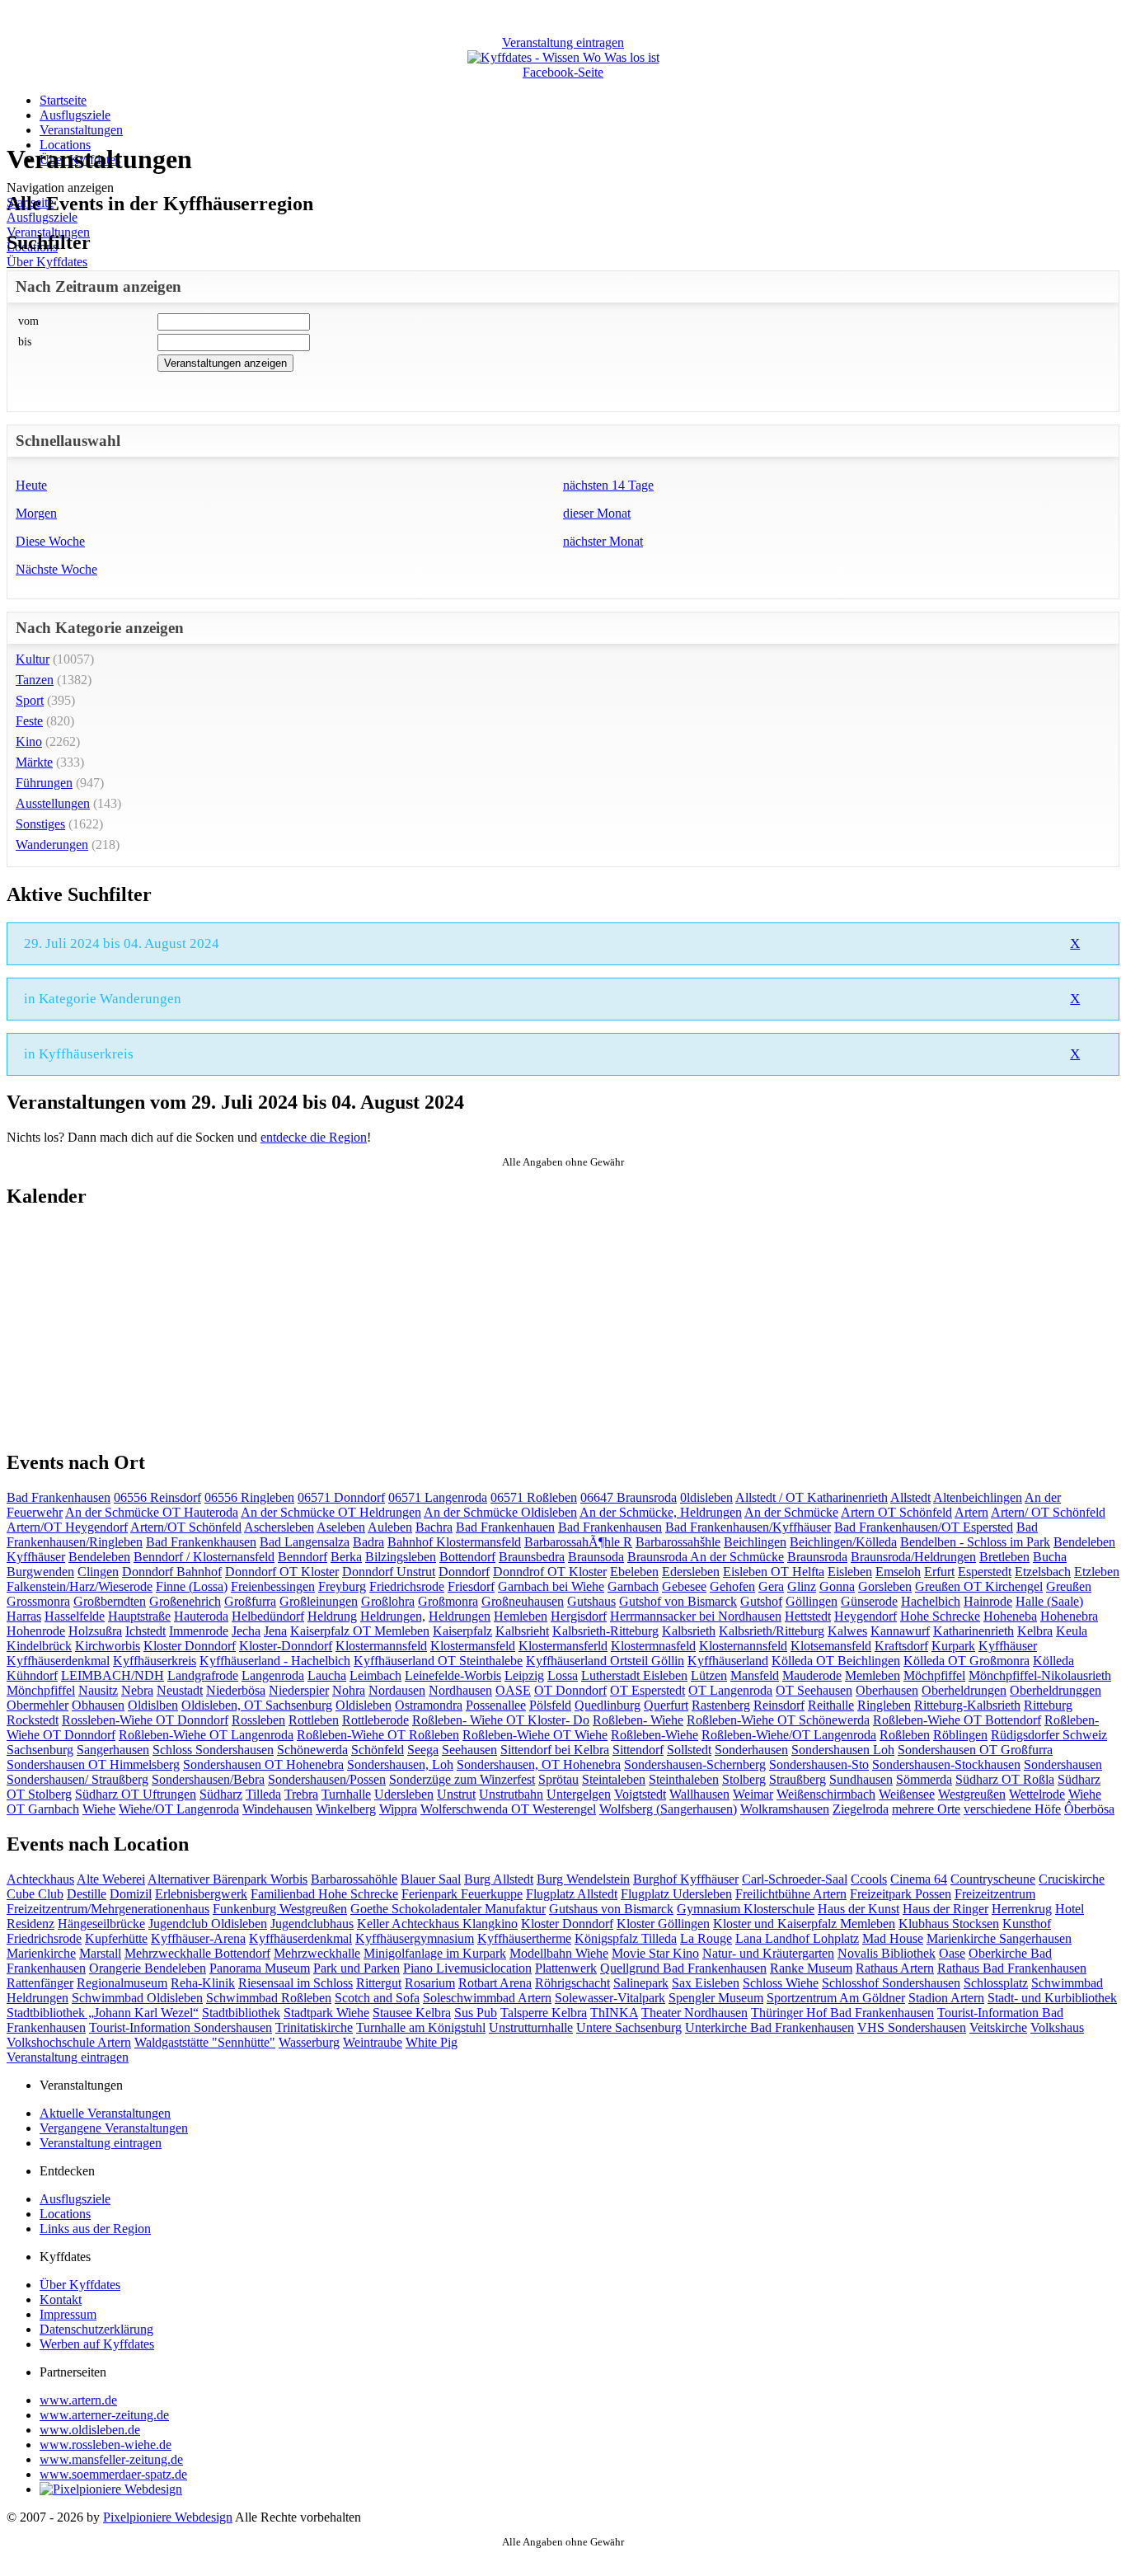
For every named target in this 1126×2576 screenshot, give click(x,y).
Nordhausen (460, 1690)
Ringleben (884, 1705)
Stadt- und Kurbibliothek (1052, 1998)
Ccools (869, 1879)
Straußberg (798, 1779)
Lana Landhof (774, 1938)
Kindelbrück (39, 1646)
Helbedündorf (268, 1616)
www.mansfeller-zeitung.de (111, 2459)
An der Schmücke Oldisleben (500, 1512)
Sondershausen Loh (843, 1750)
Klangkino (490, 1924)
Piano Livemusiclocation (467, 1968)
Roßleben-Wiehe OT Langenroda (206, 1735)
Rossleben (258, 1720)
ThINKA (614, 2013)
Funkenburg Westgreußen (280, 1909)
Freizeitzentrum (995, 1894)
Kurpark (953, 1646)
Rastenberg (721, 1705)
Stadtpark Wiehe (326, 2013)
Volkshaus (1057, 2027)
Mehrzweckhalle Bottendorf (197, 1953)
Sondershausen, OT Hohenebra (539, 1764)
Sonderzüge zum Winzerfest (462, 1779)
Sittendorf (638, 1750)
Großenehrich (185, 1601)
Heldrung (332, 1616)
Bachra (434, 1527)
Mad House (893, 1938)
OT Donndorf (570, 1690)
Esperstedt (985, 1572)
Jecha (246, 1631)
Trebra (301, 1794)
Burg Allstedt (499, 1879)
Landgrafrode (203, 1675)
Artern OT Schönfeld (896, 1512)
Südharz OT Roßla (1005, 1779)
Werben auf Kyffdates (97, 2344)
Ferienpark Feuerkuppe (462, 1894)
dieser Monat (597, 513)
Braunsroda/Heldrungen (913, 1557)
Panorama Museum (260, 1968)
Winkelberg (346, 1809)
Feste (29, 721)
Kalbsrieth (689, 1631)
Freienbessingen (273, 1586)
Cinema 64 (919, 1879)
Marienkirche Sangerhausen (999, 1938)
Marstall (100, 1953)
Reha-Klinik (203, 1983)
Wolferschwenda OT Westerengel (508, 1809)
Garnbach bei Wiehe (551, 1586)
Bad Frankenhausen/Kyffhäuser (748, 1527)
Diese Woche (50, 541)
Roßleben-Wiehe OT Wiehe (535, 1735)
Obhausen (98, 1705)
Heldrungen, (393, 1616)
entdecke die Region (314, 1137)
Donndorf (464, 1572)
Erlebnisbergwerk (201, 1894)
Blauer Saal (431, 1879)
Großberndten (110, 1601)
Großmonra (448, 1601)
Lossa (563, 1675)
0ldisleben (706, 1497)
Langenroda (273, 1675)
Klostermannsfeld (381, 1646)
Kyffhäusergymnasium (415, 1938)
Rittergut (379, 1983)
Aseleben (341, 1527)
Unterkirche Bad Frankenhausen (769, 2027)
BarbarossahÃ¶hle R (578, 1542)
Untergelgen (579, 1794)
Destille (87, 1894)
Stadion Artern (946, 1998)
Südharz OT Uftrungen (136, 1794)
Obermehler (38, 1705)
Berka (346, 1557)
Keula (1072, 1631)
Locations (65, 2214)
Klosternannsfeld (743, 1646)
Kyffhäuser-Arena (198, 1938)
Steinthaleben (684, 1779)
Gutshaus (591, 1601)
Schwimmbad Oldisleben (137, 1998)
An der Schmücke (791, 1512)
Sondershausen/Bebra (208, 1779)
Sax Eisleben (706, 1983)
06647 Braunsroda (629, 1497)
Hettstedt (808, 1616)
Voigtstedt (640, 1794)
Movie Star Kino (655, 1953)
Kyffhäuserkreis (155, 1661)
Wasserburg (309, 2042)
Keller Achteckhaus (410, 1924)
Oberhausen (887, 1690)
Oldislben (153, 1705)
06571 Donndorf (341, 1497)
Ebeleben (634, 1572)
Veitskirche (998, 2027)
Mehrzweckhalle (317, 1953)
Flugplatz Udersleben (676, 1894)
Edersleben (691, 1572)
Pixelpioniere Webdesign (168, 2517)
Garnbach (633, 1586)
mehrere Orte (926, 1809)
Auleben (390, 1527)
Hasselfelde (75, 1616)
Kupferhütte (116, 1938)
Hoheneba (1010, 1616)
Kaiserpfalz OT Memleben (360, 1631)
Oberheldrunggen (1056, 1690)
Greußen (1069, 1586)
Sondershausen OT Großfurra (975, 1750)
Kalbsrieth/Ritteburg (772, 1631)
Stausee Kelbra (412, 2013)
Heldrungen (460, 1616)
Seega (423, 1750)
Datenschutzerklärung (96, 2329)
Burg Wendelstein (583, 1879)
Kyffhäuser (1008, 1646)
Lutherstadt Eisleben (634, 1675)
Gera (771, 1586)
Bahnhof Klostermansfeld (454, 1542)
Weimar (753, 1794)
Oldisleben (364, 1705)
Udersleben (404, 1794)
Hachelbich (931, 1601)
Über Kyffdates (47, 262)
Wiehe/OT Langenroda (179, 1809)
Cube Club (35, 1894)
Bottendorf (467, 1557)
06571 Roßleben (534, 1497)
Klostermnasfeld (653, 1646)
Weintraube (373, 2042)
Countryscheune (993, 1879)
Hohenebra (1069, 1616)
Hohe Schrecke (940, 1616)
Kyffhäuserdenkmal (58, 1661)
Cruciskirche (1072, 1879)
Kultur (33, 659)
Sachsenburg (40, 1750)
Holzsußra (95, 1631)
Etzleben (1097, 1572)
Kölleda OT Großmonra (966, 1661)
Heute (31, 485)
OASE (513, 1690)
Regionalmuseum (122, 1983)
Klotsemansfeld (831, 1646)
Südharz (221, 1794)
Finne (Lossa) (192, 1586)
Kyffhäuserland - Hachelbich (275, 1661)
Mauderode (812, 1675)
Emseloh (898, 1572)
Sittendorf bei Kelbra (555, 1750)
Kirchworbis (108, 1646)
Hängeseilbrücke (101, 1924)
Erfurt (939, 1572)
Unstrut (456, 1794)
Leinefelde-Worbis (453, 1675)
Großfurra (250, 1601)
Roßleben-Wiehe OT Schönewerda (778, 1720)
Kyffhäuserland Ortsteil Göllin (605, 1661)
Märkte (34, 762)
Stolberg (744, 1779)
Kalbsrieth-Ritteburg (605, 1631)
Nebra (137, 1690)
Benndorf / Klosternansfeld (204, 1557)
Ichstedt (145, 1631)
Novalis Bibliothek (887, 1953)
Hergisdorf (579, 1616)
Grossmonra (38, 1601)
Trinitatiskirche (314, 2027)
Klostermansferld (563, 1646)
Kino (29, 741)
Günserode (869, 1601)
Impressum (68, 2314)
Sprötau (558, 1779)
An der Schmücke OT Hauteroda (152, 1512)
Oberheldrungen (964, 1690)
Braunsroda (817, 1557)
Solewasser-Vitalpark (610, 1998)
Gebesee (684, 1586)
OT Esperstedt (647, 1690)
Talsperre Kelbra (544, 2013)
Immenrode (199, 1631)
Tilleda (263, 1794)
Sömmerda (924, 1779)
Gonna (837, 1586)
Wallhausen (699, 1794)
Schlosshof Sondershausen (891, 1983)
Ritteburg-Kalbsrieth (967, 1705)
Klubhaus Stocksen (949, 1924)
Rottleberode (375, 1720)
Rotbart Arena (495, 1983)
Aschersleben (279, 1527)
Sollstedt (689, 1750)
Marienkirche (41, 1953)
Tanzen (35, 680)
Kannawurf (900, 1631)
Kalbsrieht (522, 1631)
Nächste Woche (56, 569)
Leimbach (375, 1675)
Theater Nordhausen (694, 2013)
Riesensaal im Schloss (296, 1983)
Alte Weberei (111, 1879)
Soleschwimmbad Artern (487, 1998)
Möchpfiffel (934, 1675)
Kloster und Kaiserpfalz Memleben (804, 1924)
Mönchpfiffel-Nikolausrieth (1040, 1675)
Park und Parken (357, 1968)
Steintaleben (614, 1779)
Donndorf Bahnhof (172, 1572)
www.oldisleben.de (90, 2430)
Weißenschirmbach (826, 1794)
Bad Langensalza (305, 1542)
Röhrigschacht (572, 1983)
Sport (30, 700)
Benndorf (303, 1557)
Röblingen (960, 1735)
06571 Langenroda (438, 1497)
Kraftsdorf (901, 1646)
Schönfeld (378, 1750)
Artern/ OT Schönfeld (1048, 1512)
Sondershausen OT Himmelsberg (93, 1764)
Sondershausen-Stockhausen (946, 1764)
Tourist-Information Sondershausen (181, 2027)
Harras (24, 1616)
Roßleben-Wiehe (654, 1735)
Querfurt (666, 1705)
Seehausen (469, 1750)
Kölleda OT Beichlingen (836, 1661)
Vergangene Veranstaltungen (114, 2128)
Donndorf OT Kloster (282, 1572)
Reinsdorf (779, 1705)
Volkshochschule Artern (69, 2042)
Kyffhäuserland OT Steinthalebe (438, 1661)
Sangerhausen (113, 1750)
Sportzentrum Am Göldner (836, 1998)
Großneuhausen (523, 1601)
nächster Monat (603, 541)
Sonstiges (40, 824)
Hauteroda (201, 1616)
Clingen (98, 1572)
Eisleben (850, 1572)
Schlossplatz (996, 1983)
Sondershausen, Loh (400, 1764)
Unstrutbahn (511, 1794)
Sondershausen (1063, 1764)
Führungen (44, 783)
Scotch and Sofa (377, 1998)
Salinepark (641, 1983)
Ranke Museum (811, 1968)
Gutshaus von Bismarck (611, 1909)
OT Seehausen (814, 1690)
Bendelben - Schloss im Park (975, 1542)
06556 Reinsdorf (157, 1497)
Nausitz (98, 1690)
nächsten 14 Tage (608, 485)
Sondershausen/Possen (327, 1779)
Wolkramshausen (785, 1809)
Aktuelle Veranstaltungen (105, 2113)
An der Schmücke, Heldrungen (661, 1512)
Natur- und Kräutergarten (768, 1953)
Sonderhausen (751, 1750)
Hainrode (988, 1601)
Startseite (63, 100)
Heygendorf (866, 1616)
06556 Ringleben (249, 1497)
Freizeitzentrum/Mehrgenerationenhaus (108, 1909)
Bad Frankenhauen (505, 1527)
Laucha (327, 1675)
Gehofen (732, 1586)
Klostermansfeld (473, 1646)
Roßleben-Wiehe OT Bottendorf (957, 1720)
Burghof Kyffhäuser (686, 1879)
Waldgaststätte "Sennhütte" (205, 2042)
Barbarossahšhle (678, 1542)
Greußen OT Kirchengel (979, 1586)
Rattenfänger (40, 1983)
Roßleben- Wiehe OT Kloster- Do (501, 1720)
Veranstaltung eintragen (68, 2057)
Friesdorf (471, 1586)
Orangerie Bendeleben (148, 1968)
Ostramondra (429, 1705)
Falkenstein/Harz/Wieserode (80, 1586)
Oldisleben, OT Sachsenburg (257, 1705)
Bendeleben (99, 1557)
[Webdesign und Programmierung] (111, 2489)
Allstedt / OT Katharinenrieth (812, 1497)
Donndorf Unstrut (389, 1572)
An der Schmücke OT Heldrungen (331, 1512)
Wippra (398, 1809)
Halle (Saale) (1049, 1601)
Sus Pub (476, 2013)
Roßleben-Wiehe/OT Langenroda (789, 1735)
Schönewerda (312, 1750)
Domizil (131, 1894)
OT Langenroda (730, 1690)
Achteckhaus (40, 1879)
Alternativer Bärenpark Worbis (228, 1879)
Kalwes (847, 1631)
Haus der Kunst (859, 1909)
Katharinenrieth (974, 1631)
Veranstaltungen (81, 130)
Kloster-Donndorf (286, 1646)
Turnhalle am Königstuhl (421, 2027)
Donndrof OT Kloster (550, 1572)
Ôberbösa (1089, 1809)
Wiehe (99, 1809)
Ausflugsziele (75, 115)
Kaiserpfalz (462, 1631)
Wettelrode (1037, 1794)
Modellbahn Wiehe (559, 1953)
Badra (368, 1542)
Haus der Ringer (945, 1909)
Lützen (709, 1675)
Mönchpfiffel (41, 1690)
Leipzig (524, 1675)
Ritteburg (1048, 1705)
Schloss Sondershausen (213, 1750)
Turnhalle (346, 1794)
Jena (275, 1631)
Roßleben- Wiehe (638, 1720)
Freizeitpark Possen (901, 1894)
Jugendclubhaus (312, 1924)
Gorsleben (885, 1586)
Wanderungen (52, 845)
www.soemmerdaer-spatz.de (113, 2474)
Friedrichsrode (407, 1586)
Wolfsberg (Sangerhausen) (668, 1809)
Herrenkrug (1022, 1909)
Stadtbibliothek (241, 2013)
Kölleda (1053, 1661)
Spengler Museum (716, 1998)
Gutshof (761, 1601)
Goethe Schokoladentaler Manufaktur (448, 1909)
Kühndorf (32, 1675)
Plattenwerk (566, 1968)
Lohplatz (836, 1938)
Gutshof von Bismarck (678, 1601)
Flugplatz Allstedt (572, 1894)
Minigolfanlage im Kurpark (435, 1953)
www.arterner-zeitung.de (104, 2415)
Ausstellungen (53, 803)
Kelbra (1035, 1631)
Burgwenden (40, 1572)
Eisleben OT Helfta (774, 1572)
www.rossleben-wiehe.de (106, 2445)
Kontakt (61, 2299)
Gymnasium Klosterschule (746, 1909)
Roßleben (905, 1735)
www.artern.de (78, 2400)
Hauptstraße (139, 1616)
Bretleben (1004, 1557)
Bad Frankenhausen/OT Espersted (924, 1527)
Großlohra (388, 1601)
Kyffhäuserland (728, 1661)
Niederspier (299, 1690)
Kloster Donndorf (190, 1646)
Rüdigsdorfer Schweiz (1049, 1735)
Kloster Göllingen (663, 1924)
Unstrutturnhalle (531, 2027)
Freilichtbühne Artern (791, 1894)
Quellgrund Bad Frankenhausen (683, 1968)
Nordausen (397, 1690)
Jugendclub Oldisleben (208, 1924)
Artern (971, 1512)
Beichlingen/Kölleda (843, 1542)
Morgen (36, 513)
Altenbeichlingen (978, 1497)
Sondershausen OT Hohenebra (263, 1764)
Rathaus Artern (895, 1968)
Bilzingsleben (401, 1557)
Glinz (802, 1586)
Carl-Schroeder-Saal (795, 1879)
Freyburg (342, 1586)
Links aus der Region (95, 2229)
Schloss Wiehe (781, 1983)
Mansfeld (755, 1675)
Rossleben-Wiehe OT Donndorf (145, 1720)
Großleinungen (319, 1601)
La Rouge (706, 1938)
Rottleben (314, 1720)
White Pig (432, 2042)
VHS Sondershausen (912, 2027)
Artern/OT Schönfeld (186, 1527)
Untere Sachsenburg (629, 2027)
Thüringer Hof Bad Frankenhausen (842, 2013)
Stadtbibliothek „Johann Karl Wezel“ (103, 2013)
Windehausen (277, 1809)
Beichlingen (755, 1542)
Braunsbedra (532, 1557)
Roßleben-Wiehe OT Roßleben (378, 1735)
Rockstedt (33, 1720)
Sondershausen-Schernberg (695, 1764)
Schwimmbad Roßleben (269, 1998)
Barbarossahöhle (354, 1879)
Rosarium (430, 1983)
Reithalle (831, 1705)
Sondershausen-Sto (819, 1764)
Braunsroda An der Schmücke (706, 1557)
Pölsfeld (550, 1705)
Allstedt (910, 1497)
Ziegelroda (861, 1809)
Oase (952, 1953)
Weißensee (907, 1794)
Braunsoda (596, 1557)
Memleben (873, 1675)
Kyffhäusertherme (524, 1938)
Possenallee (496, 1705)
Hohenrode (36, 1631)
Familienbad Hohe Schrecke (324, 1894)
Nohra (349, 1690)
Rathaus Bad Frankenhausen (1012, 1968)
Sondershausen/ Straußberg (77, 1779)
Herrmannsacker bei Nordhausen (696, 1616)
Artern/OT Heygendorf (67, 1527)
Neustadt (180, 1690)
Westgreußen (972, 1794)
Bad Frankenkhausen (201, 1542)
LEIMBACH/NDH (113, 1675)
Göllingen (812, 1601)
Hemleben (521, 1616)
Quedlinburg (608, 1705)
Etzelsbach (1043, 1572)
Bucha (1050, 1557)
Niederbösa (236, 1690)
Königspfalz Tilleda (626, 1938)
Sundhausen (861, 1779)
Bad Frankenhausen (59, 1497)
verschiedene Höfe (1012, 1809)
